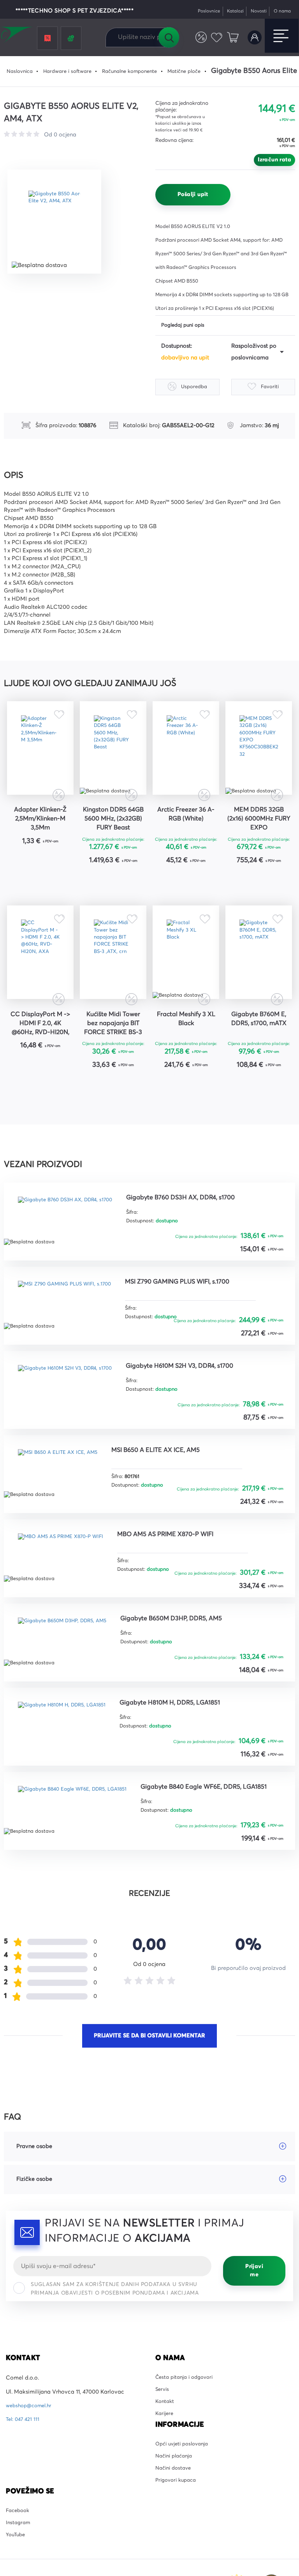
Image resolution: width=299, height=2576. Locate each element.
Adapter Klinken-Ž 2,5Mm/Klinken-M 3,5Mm (40, 835)
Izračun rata (274, 160)
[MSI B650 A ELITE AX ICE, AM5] (64, 1509)
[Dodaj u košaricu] (64, 878)
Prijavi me (254, 2316)
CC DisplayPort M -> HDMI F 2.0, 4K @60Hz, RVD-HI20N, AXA (40, 1059)
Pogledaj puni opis (186, 326)
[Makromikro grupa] (17, 36)
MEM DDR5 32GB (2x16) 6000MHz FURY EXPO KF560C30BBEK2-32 (259, 836)
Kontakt (166, 2451)
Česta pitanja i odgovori (187, 2424)
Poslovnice (198, 11)
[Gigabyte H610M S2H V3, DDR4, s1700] (72, 1424)
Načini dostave (175, 2524)
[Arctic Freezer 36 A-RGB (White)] (186, 756)
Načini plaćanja (176, 2510)
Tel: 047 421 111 (24, 2465)
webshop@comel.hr (31, 2451)
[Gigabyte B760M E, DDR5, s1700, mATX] (259, 979)
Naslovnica (21, 71)
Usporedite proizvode (196, 38)
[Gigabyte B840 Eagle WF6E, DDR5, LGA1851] (80, 1849)
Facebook (19, 2569)
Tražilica (169, 37)
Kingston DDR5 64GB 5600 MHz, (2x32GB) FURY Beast (113, 836)
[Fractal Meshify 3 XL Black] (186, 979)
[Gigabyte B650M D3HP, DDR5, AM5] (70, 1679)
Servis (163, 2437)
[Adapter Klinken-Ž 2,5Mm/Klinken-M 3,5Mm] (40, 756)
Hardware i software (73, 71)
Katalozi (228, 11)
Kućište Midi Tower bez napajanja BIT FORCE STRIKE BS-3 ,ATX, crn (113, 1059)
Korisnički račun (253, 38)
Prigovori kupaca (178, 2537)
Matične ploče (202, 71)
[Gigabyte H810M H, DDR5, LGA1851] (69, 1764)
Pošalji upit (193, 194)
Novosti (254, 11)
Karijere (165, 2465)
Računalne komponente (142, 71)
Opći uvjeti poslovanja (185, 2496)
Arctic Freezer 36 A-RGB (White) (186, 829)
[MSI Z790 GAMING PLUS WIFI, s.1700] (71, 1339)
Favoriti (214, 38)
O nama (281, 11)
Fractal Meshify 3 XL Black (186, 1053)
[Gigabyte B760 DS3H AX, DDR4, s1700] (72, 1254)
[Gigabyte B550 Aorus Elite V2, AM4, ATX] (59, 222)
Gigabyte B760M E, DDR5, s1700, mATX (259, 1058)
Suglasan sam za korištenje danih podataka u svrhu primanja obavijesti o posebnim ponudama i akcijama (115, 2334)
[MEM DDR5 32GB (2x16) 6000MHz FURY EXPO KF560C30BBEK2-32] (259, 756)
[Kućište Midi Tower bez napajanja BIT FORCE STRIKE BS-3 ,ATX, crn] (113, 979)
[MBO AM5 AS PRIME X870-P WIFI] (67, 1594)
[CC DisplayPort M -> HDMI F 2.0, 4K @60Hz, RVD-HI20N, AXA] (40, 979)
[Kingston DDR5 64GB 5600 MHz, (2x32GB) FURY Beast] (113, 756)
